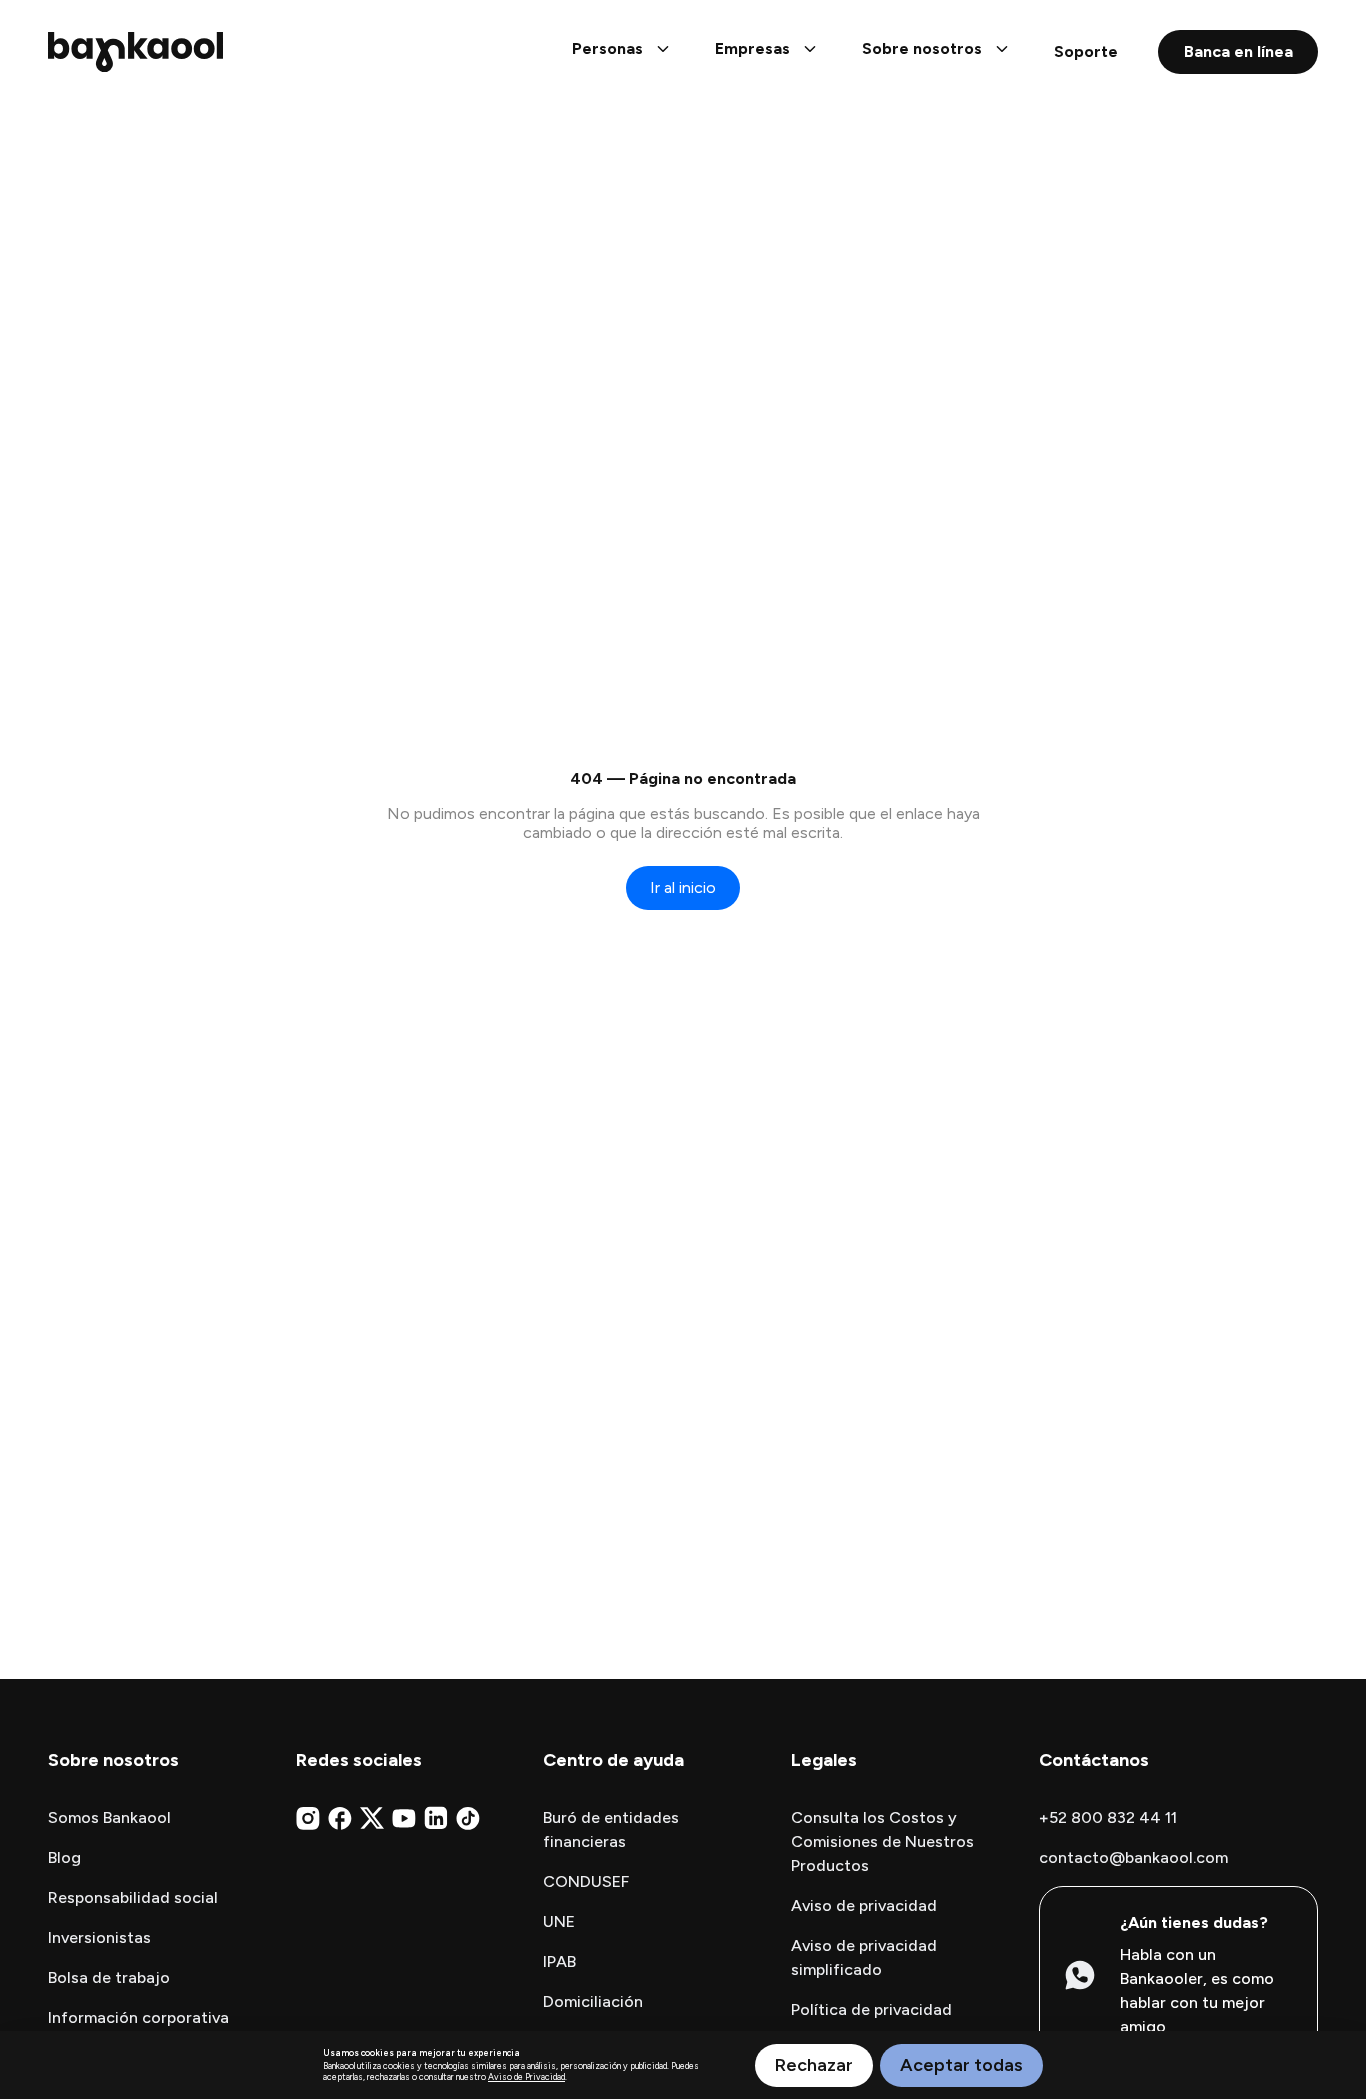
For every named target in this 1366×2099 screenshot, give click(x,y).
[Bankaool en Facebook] (340, 1818)
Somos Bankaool (109, 1817)
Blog (64, 1857)
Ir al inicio (683, 887)
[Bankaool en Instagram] (308, 1818)
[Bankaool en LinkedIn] (436, 1818)
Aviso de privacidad (864, 1905)
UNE (559, 1921)
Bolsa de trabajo (109, 1977)
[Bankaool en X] (372, 1818)
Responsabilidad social (133, 1897)
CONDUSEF (586, 1881)
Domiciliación (593, 2001)
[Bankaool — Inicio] (135, 52)
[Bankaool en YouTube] (404, 1818)
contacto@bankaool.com (1133, 1857)
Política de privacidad (871, 2009)
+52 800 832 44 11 (1108, 1817)
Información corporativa (138, 2017)
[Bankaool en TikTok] (468, 1818)
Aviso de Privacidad (526, 2077)
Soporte (1086, 51)
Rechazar (814, 2065)
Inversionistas (99, 1937)
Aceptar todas (961, 2065)
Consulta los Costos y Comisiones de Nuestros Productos (882, 1841)
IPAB (559, 1961)
